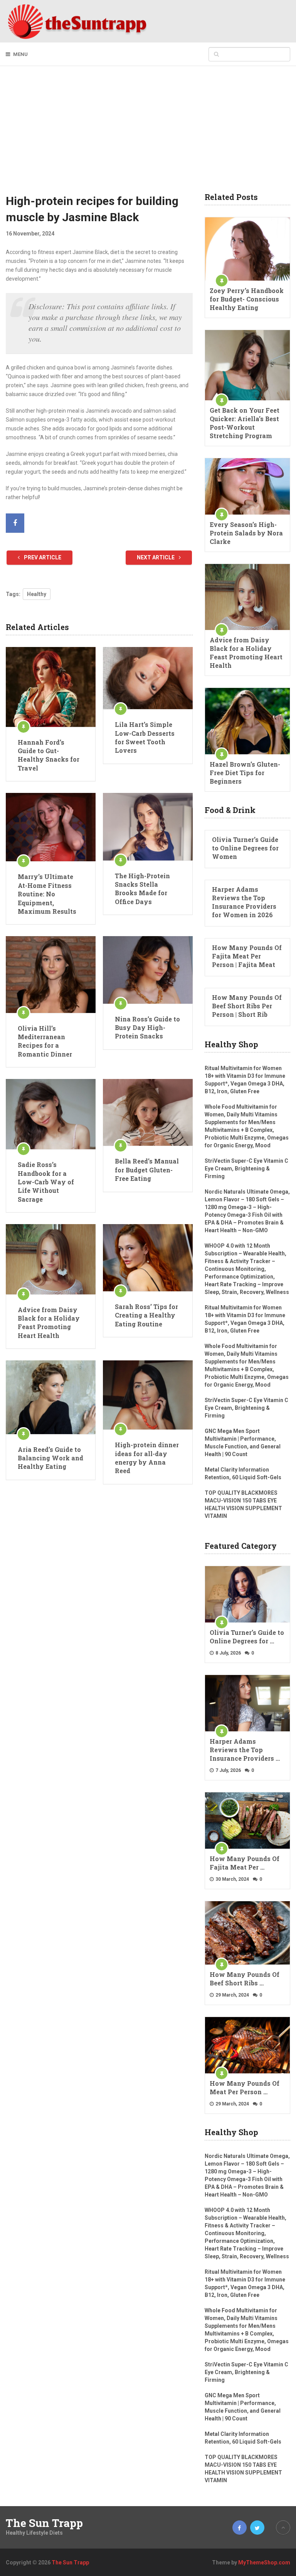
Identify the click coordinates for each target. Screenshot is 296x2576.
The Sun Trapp (44, 2523)
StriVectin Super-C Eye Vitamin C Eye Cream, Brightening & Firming (246, 1169)
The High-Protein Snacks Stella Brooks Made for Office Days (142, 889)
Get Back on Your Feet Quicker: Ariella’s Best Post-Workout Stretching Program (245, 423)
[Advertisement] (148, 135)
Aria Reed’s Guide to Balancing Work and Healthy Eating (50, 1458)
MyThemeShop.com (264, 2562)
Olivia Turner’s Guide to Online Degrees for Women (245, 848)
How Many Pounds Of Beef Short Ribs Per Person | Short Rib (247, 1006)
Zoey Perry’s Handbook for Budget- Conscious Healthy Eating (247, 299)
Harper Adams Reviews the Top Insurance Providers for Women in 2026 (244, 902)
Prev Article (42, 557)
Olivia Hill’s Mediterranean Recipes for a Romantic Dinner (45, 1041)
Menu (20, 54)
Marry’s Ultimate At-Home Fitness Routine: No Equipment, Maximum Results (47, 894)
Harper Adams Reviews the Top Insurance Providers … (245, 1750)
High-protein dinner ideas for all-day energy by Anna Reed (147, 1458)
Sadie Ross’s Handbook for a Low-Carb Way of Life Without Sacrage (46, 1182)
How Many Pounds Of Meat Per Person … (245, 2087)
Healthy (37, 594)
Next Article (156, 557)
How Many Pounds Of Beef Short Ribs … (245, 1979)
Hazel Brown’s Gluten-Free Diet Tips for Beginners (245, 773)
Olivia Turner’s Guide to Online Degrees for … (247, 1637)
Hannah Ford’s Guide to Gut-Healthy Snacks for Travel (49, 755)
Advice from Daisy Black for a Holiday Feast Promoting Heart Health (49, 1323)
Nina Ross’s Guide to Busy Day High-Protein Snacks (147, 1028)
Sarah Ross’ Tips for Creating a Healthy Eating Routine (146, 1315)
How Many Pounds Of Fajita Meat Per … (245, 1863)
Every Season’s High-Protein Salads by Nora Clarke (246, 533)
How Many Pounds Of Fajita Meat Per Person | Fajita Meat (247, 956)
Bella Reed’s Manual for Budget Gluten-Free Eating (147, 1170)
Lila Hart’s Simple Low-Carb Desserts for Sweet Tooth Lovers (145, 737)
